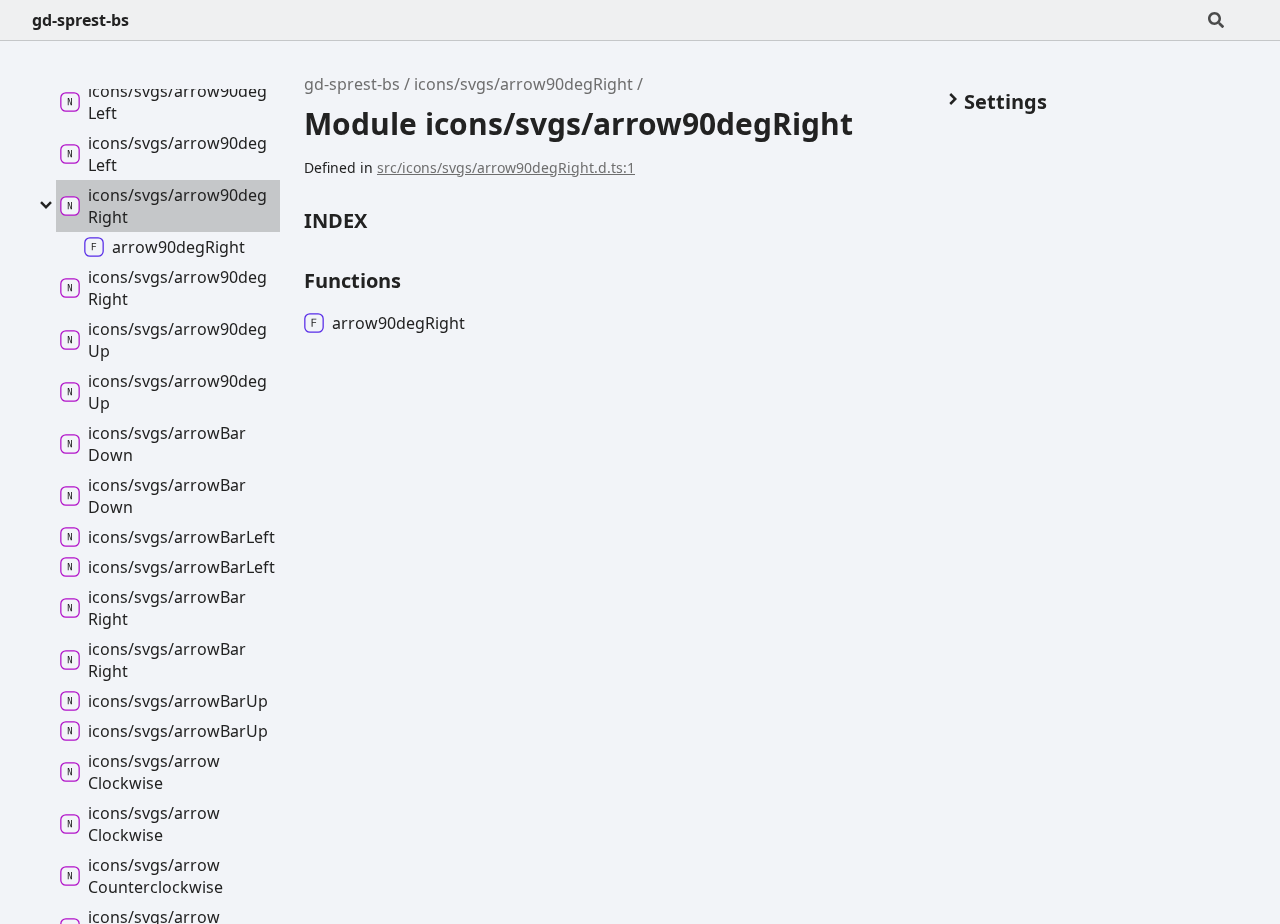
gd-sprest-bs (80, 20)
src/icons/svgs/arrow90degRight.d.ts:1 (506, 167)
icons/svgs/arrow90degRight (523, 84)
